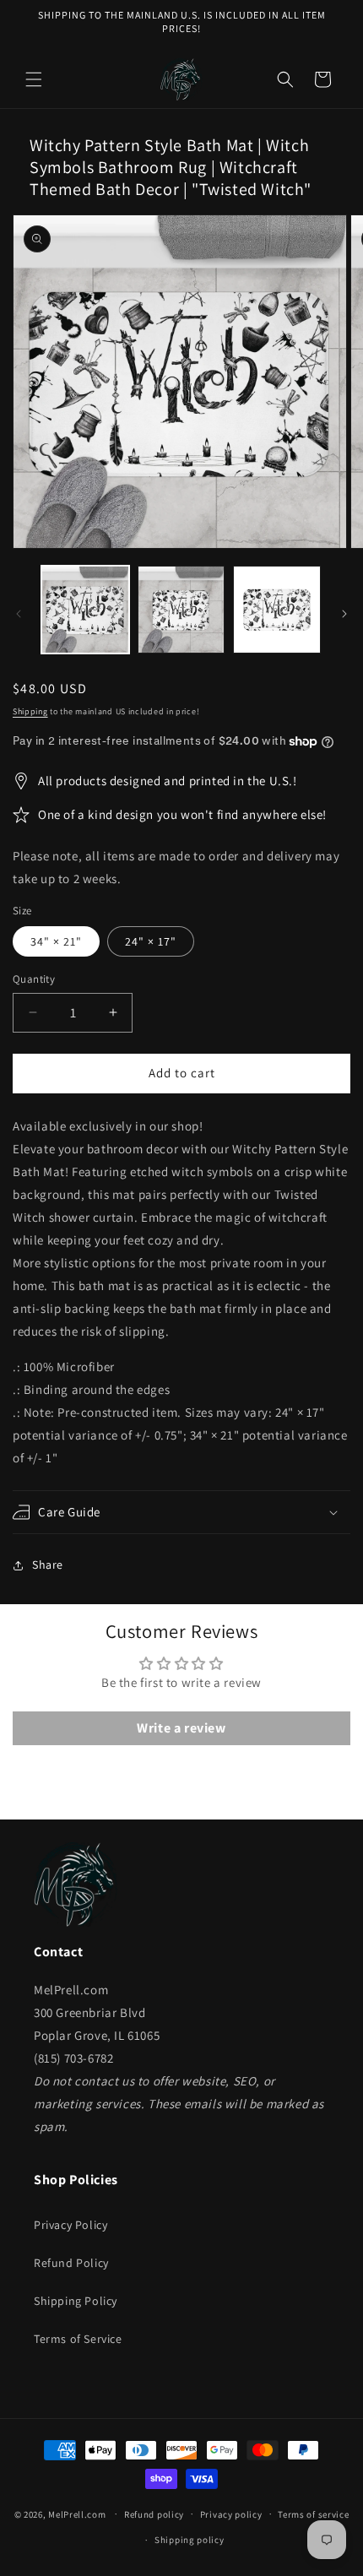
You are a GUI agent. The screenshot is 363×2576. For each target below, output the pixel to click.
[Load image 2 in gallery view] (181, 610)
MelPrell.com (77, 2514)
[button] (34, 79)
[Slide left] (19, 614)
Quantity (34, 979)
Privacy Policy (70, 2225)
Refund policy (154, 2514)
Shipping (30, 711)
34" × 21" (56, 941)
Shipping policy (190, 2540)
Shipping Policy (76, 2301)
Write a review (181, 1728)
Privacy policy (231, 2514)
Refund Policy (71, 2263)
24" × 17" (151, 941)
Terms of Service (78, 2339)
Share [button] (48, 1565)
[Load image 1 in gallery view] (85, 610)
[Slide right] (344, 614)
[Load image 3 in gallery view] (277, 610)
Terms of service (313, 2514)
